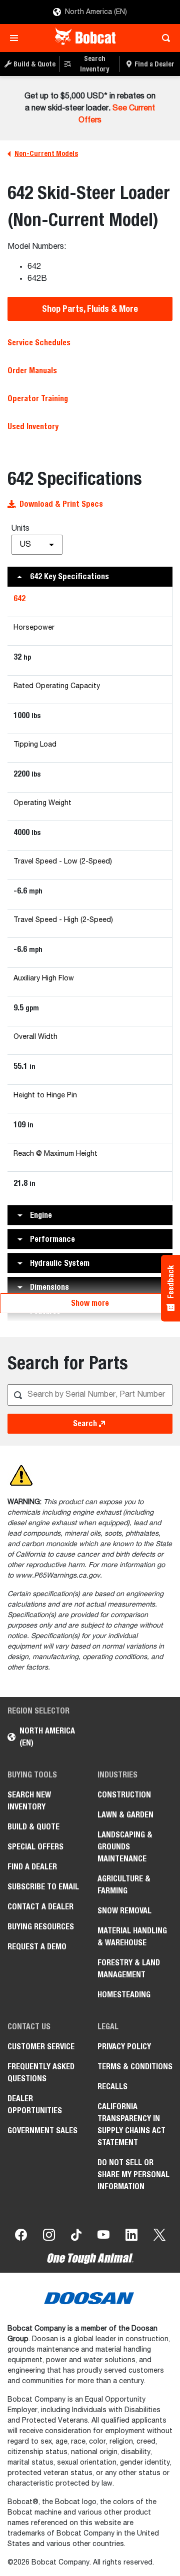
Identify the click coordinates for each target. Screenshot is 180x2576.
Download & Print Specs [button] (61, 504)
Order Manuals (32, 371)
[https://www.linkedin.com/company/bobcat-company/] (131, 2237)
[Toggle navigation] (17, 38)
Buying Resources (41, 1927)
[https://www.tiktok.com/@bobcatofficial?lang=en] (76, 2237)
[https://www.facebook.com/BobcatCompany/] (21, 2237)
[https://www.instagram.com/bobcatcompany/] (49, 2237)
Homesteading (124, 1995)
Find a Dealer (32, 1867)
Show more (90, 1303)
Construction (124, 1795)
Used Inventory (33, 427)
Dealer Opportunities (35, 2105)
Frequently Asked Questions (41, 2073)
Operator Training (38, 399)
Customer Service (41, 2047)
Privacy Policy (124, 2047)
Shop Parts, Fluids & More (90, 309)
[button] (90, 577)
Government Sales (42, 2131)
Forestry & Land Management (129, 1969)
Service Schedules (39, 343)
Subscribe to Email (43, 1887)
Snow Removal (124, 1911)
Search (85, 1423)
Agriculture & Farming (124, 1885)
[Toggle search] (163, 38)
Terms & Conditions (135, 2067)
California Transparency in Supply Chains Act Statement (131, 2125)
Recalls (112, 2087)
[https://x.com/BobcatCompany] (159, 2237)
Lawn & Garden (125, 1815)
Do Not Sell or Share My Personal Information (133, 2174)
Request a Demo (37, 1947)
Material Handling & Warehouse (132, 1937)
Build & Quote (33, 1827)
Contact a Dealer (40, 1907)
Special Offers (35, 1847)
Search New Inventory (29, 1801)
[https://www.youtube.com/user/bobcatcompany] (103, 2237)
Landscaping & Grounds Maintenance (125, 1847)
